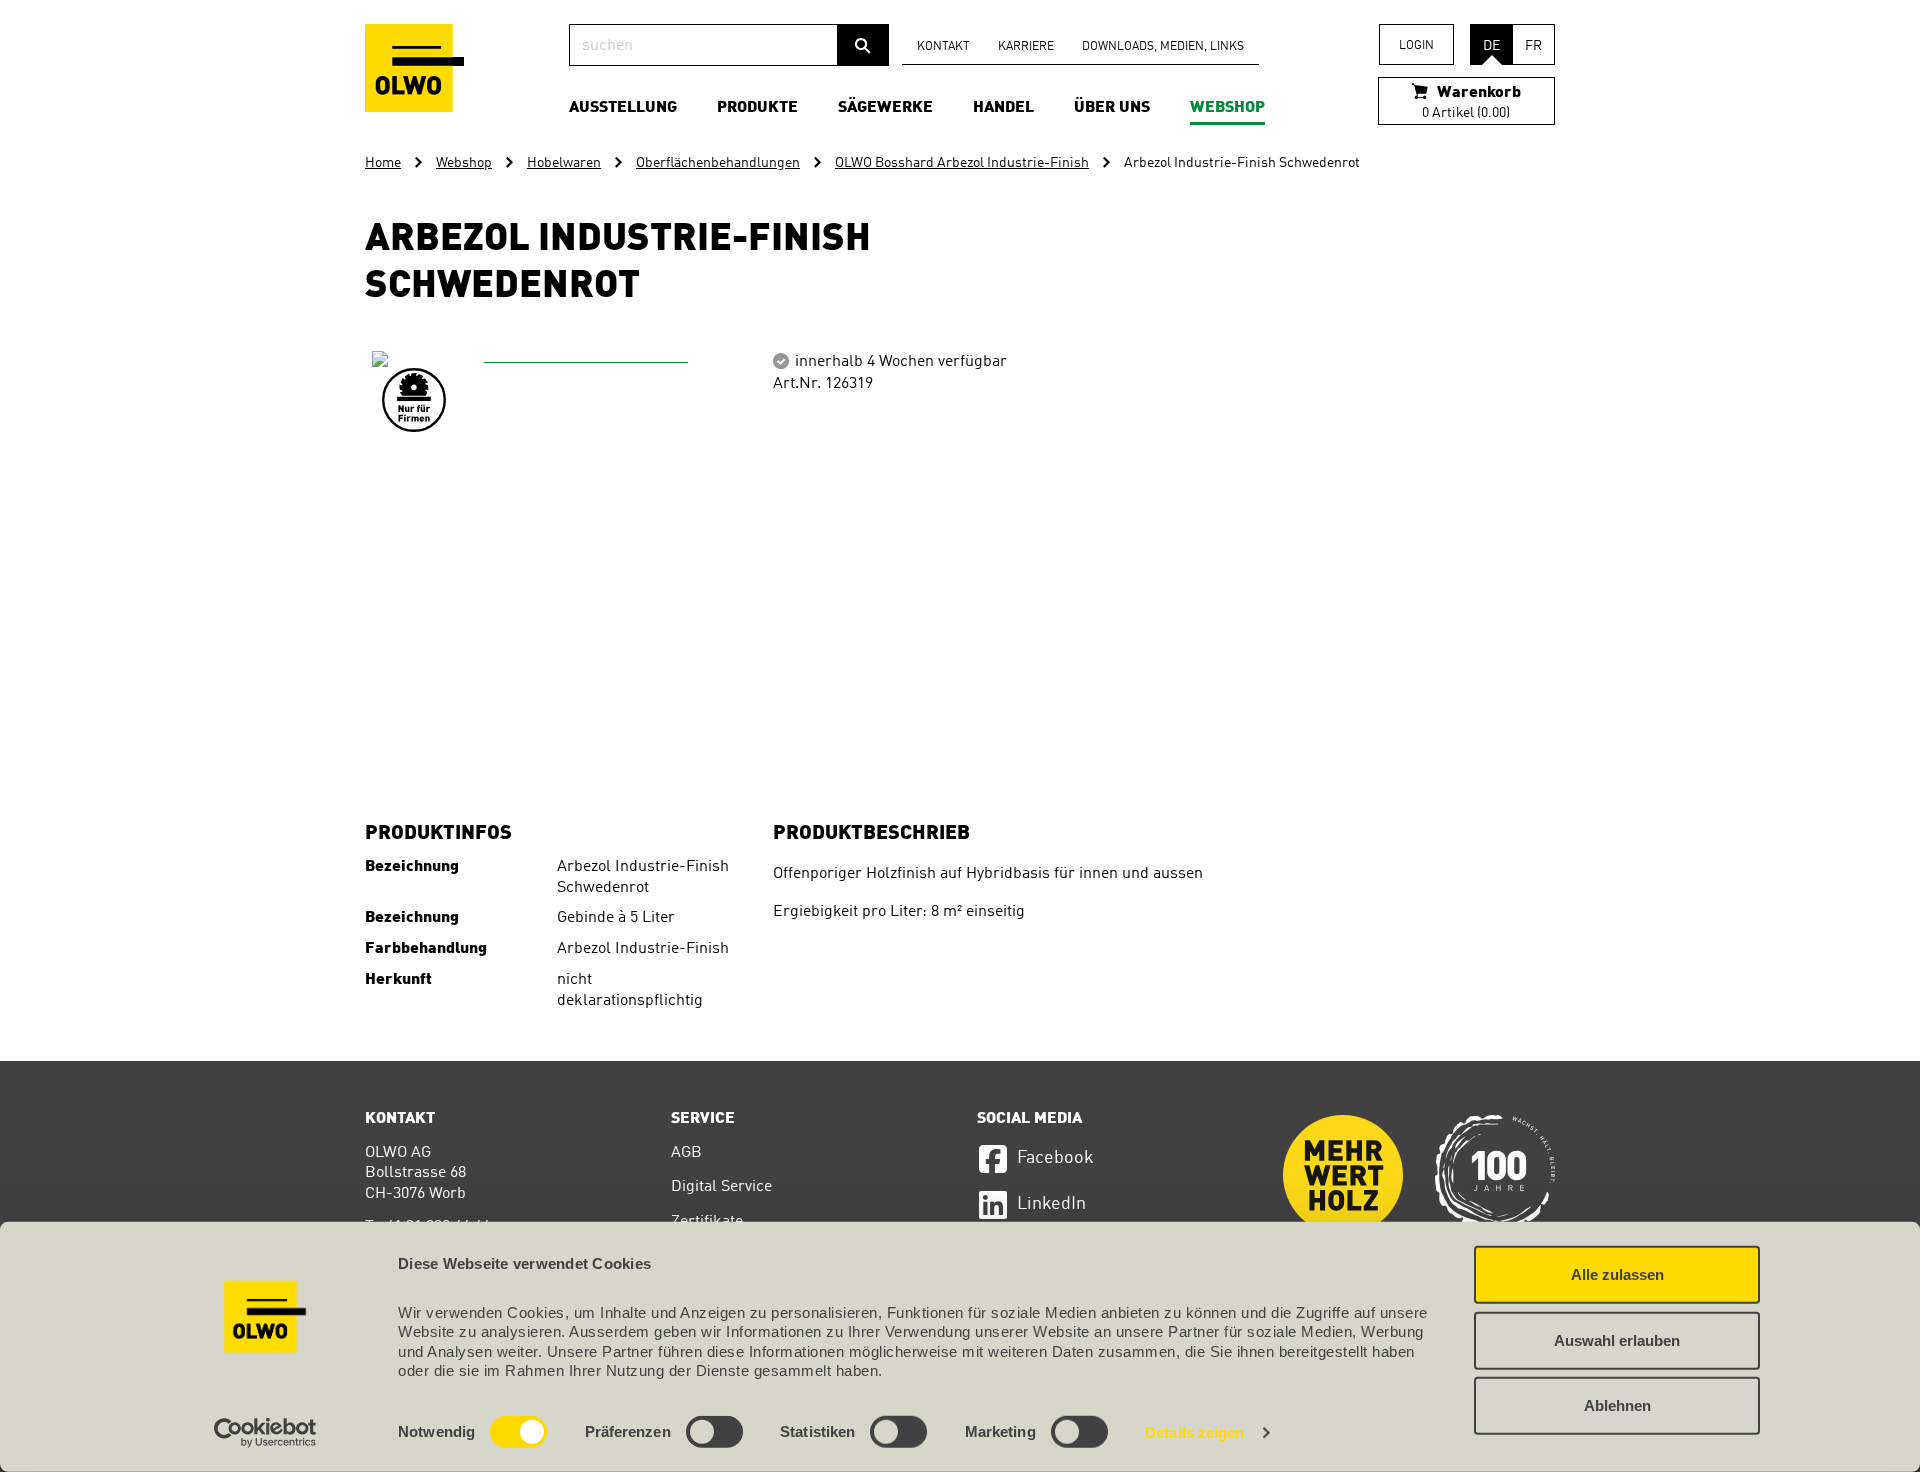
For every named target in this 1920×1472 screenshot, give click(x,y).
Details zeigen (1194, 1432)
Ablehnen (1617, 1405)
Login (1416, 46)
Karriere (1026, 47)
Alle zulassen (1617, 1274)
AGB (686, 1153)
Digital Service (721, 1187)
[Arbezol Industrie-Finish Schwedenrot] (578, 557)
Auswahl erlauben (1617, 1339)
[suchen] (863, 45)
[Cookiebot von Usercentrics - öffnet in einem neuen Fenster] (265, 1433)
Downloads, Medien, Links (1163, 47)
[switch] (714, 1432)
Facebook (1055, 1158)
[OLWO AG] (414, 68)
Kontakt (943, 47)
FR (1533, 46)
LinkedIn (1051, 1204)
